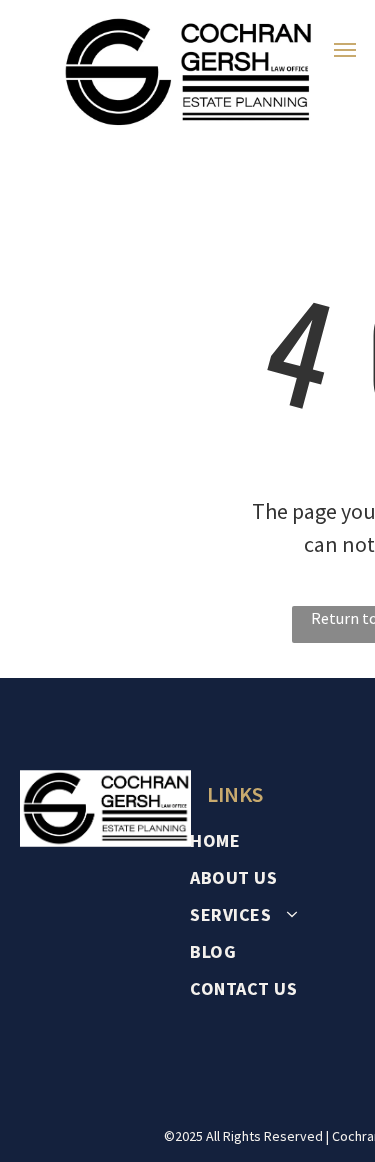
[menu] (345, 50)
